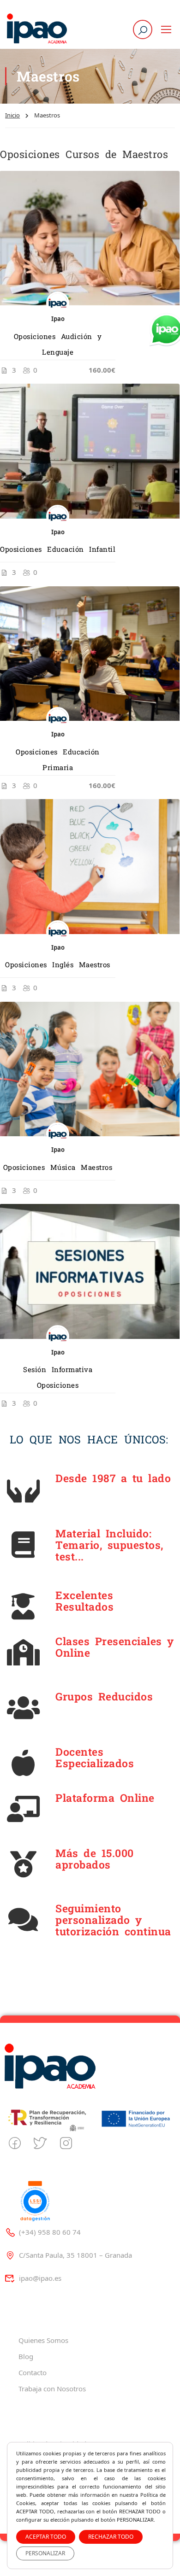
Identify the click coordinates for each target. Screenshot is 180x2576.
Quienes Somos (43, 2340)
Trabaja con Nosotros (52, 2389)
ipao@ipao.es (40, 2278)
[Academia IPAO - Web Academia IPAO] (37, 29)
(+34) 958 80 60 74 (50, 2232)
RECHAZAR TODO (111, 2537)
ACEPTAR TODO (46, 2537)
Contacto (33, 2372)
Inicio (12, 115)
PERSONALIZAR (45, 2553)
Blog (26, 2356)
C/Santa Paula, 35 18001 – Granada (75, 2255)
